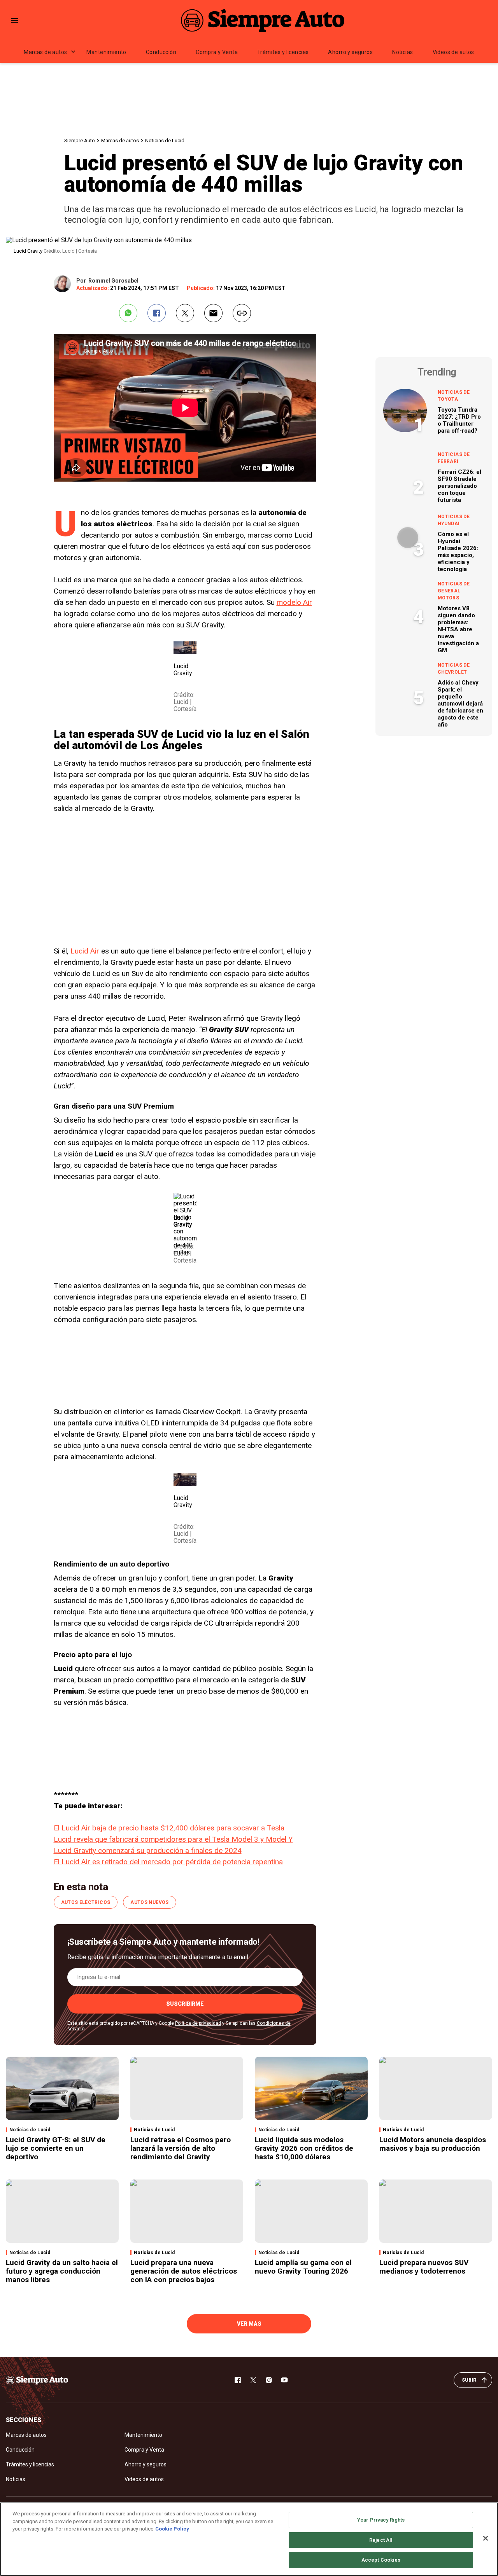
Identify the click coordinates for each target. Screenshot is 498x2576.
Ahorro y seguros (350, 52)
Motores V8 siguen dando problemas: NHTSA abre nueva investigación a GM (458, 629)
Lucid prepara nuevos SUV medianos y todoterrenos (424, 2267)
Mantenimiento (106, 52)
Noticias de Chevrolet (454, 669)
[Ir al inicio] (37, 2380)
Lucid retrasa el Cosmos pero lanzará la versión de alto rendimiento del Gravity (181, 2148)
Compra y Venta (217, 52)
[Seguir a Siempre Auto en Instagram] (269, 2380)
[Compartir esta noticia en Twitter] (185, 313)
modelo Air (294, 602)
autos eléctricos (86, 1902)
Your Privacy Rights (381, 2520)
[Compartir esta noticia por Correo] (213, 313)
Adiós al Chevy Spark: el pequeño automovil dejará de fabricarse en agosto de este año (460, 704)
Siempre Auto (80, 141)
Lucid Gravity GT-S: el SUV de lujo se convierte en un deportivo (56, 2148)
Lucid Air (86, 951)
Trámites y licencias (283, 52)
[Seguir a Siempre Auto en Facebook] (238, 2380)
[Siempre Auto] (263, 20)
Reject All (381, 2540)
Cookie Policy (172, 2529)
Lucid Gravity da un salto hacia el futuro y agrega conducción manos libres (62, 2271)
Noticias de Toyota (454, 396)
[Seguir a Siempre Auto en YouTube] (284, 2380)
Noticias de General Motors (454, 591)
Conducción (161, 52)
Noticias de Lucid (165, 141)
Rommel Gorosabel (113, 281)
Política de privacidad (198, 2023)
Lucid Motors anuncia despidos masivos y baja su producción (433, 2144)
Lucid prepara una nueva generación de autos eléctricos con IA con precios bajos (184, 2271)
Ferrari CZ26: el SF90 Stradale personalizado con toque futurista (459, 486)
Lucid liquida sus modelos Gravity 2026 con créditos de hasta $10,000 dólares (304, 2148)
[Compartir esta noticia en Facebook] (157, 313)
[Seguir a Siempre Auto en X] (253, 2380)
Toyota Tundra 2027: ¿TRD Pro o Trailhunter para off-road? (459, 420)
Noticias (402, 52)
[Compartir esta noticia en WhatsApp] (128, 313)
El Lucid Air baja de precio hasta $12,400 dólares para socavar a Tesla (169, 1828)
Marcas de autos (45, 52)
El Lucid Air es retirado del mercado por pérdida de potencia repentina (168, 1862)
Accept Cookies (381, 2560)
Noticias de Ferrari (454, 458)
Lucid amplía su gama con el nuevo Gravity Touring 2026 (303, 2267)
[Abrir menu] (15, 20)
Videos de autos (453, 52)
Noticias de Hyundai (454, 520)
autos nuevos (149, 1902)
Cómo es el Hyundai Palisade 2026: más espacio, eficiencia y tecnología (458, 552)
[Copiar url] (242, 313)
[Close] (486, 2538)
